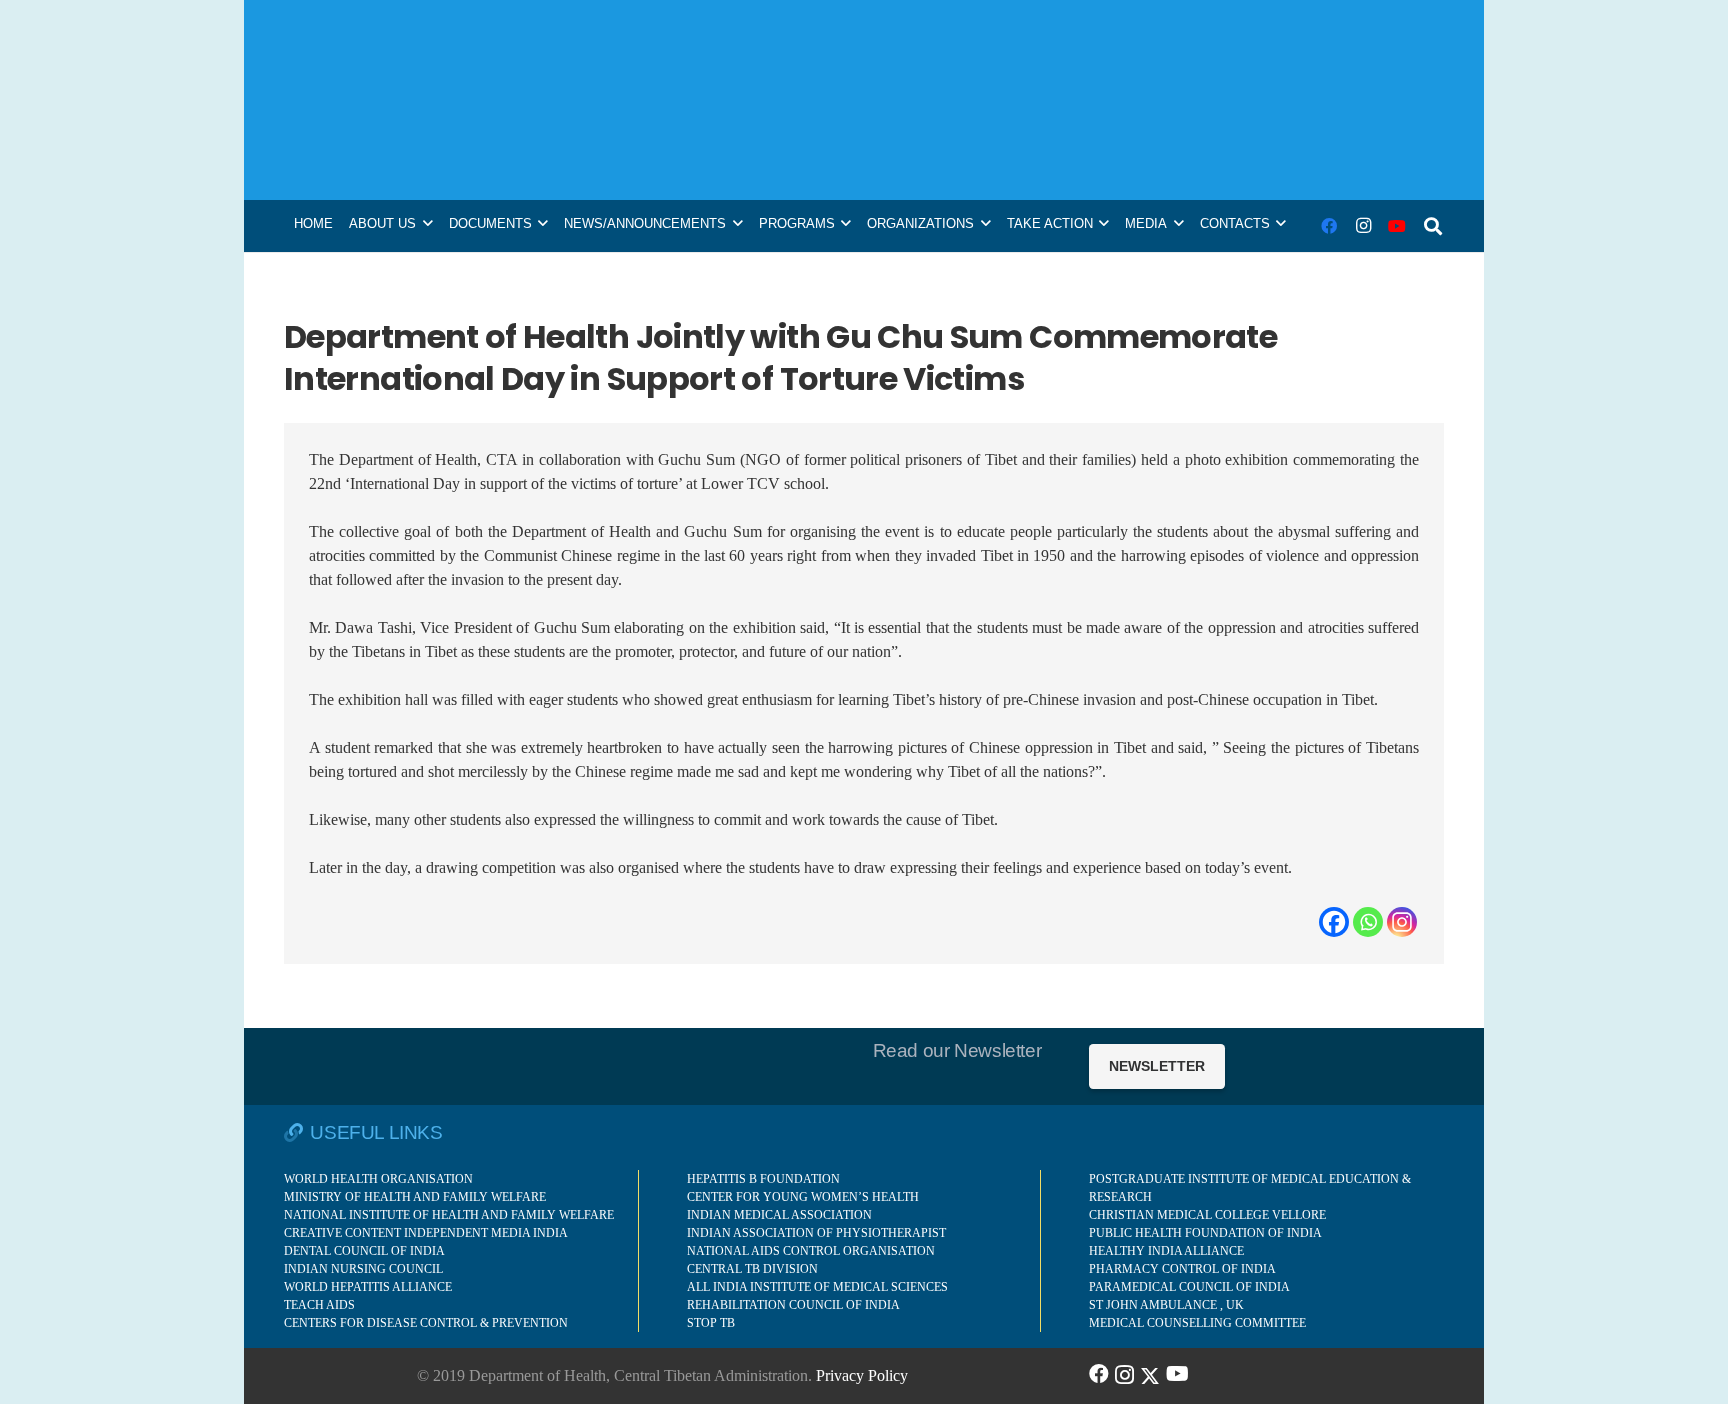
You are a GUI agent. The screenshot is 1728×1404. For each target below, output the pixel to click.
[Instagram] (1363, 226)
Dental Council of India (364, 1251)
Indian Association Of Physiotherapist (816, 1233)
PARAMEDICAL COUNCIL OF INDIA (1189, 1287)
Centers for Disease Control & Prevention (426, 1323)
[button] (1433, 226)
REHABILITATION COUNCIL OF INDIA (793, 1305)
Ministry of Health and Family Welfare (415, 1197)
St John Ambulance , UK (1166, 1305)
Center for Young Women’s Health (803, 1197)
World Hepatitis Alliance (368, 1287)
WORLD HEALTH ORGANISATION (378, 1179)
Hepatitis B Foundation (763, 1179)
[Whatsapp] (1368, 922)
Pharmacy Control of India (1182, 1269)
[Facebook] (1329, 226)
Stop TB (711, 1323)
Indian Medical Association (779, 1215)
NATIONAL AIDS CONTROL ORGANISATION (811, 1251)
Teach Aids (319, 1305)
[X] (1150, 1374)
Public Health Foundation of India (1205, 1233)
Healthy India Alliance (1166, 1251)
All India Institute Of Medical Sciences (817, 1287)
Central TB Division (752, 1269)
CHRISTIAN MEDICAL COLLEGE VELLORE (1207, 1215)
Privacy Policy (862, 1375)
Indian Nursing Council (363, 1269)
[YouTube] (1397, 226)
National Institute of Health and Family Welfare (449, 1215)
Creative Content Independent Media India (426, 1233)
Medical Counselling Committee (1197, 1323)
